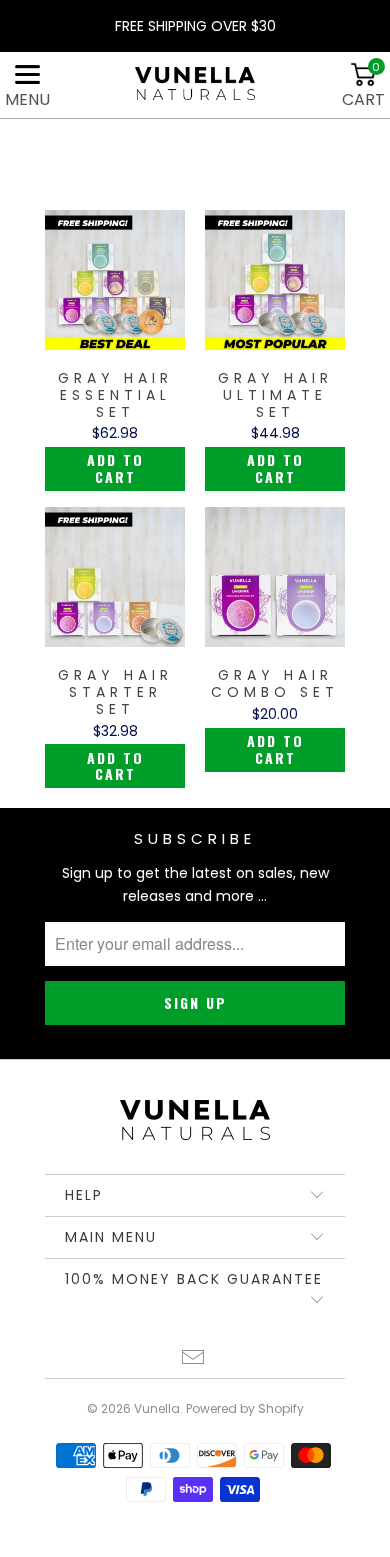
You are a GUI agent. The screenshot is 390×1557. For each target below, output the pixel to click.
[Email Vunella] (194, 1359)
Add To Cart (115, 468)
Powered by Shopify (245, 1408)
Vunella (157, 1408)
